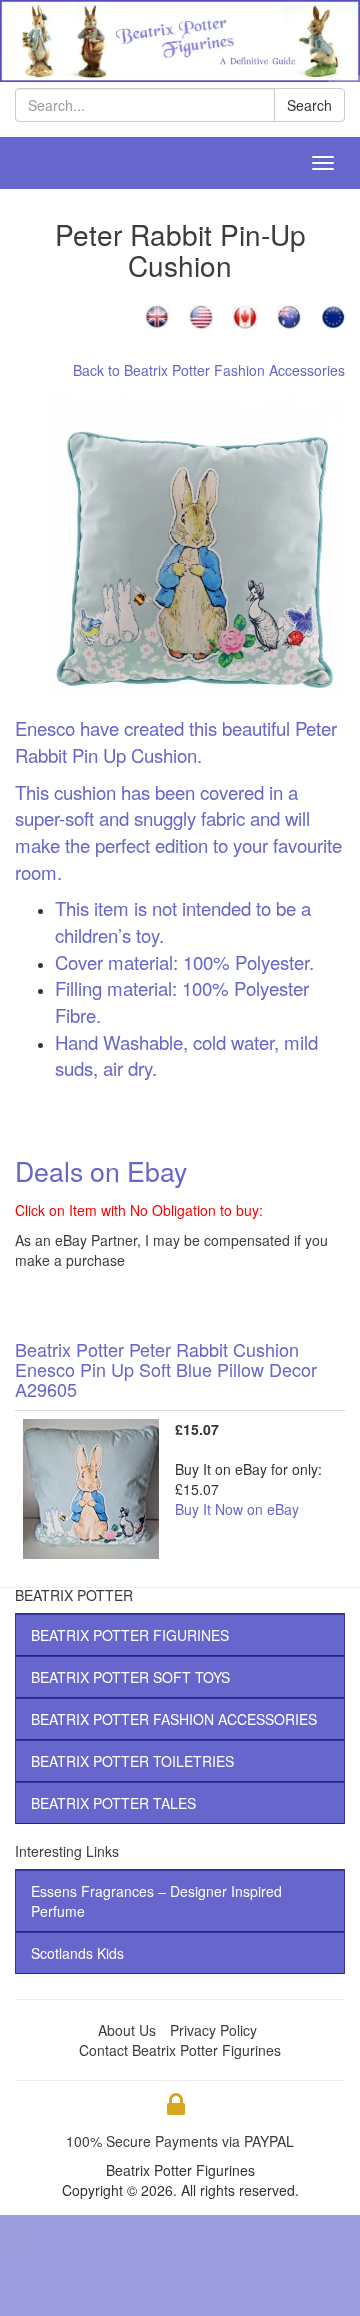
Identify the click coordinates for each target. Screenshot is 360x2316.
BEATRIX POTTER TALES (113, 1803)
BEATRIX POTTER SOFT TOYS (130, 1677)
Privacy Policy (213, 2030)
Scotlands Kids (77, 1953)
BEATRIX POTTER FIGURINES (130, 1635)
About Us (127, 2030)
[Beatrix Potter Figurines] (180, 39)
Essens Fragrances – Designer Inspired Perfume (156, 1901)
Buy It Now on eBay (237, 1509)
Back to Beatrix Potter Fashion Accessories (209, 370)
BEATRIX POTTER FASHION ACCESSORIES (174, 1719)
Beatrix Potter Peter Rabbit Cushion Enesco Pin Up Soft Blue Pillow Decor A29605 (166, 1369)
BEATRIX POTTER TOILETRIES (132, 1761)
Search (309, 105)
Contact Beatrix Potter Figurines (180, 2050)
